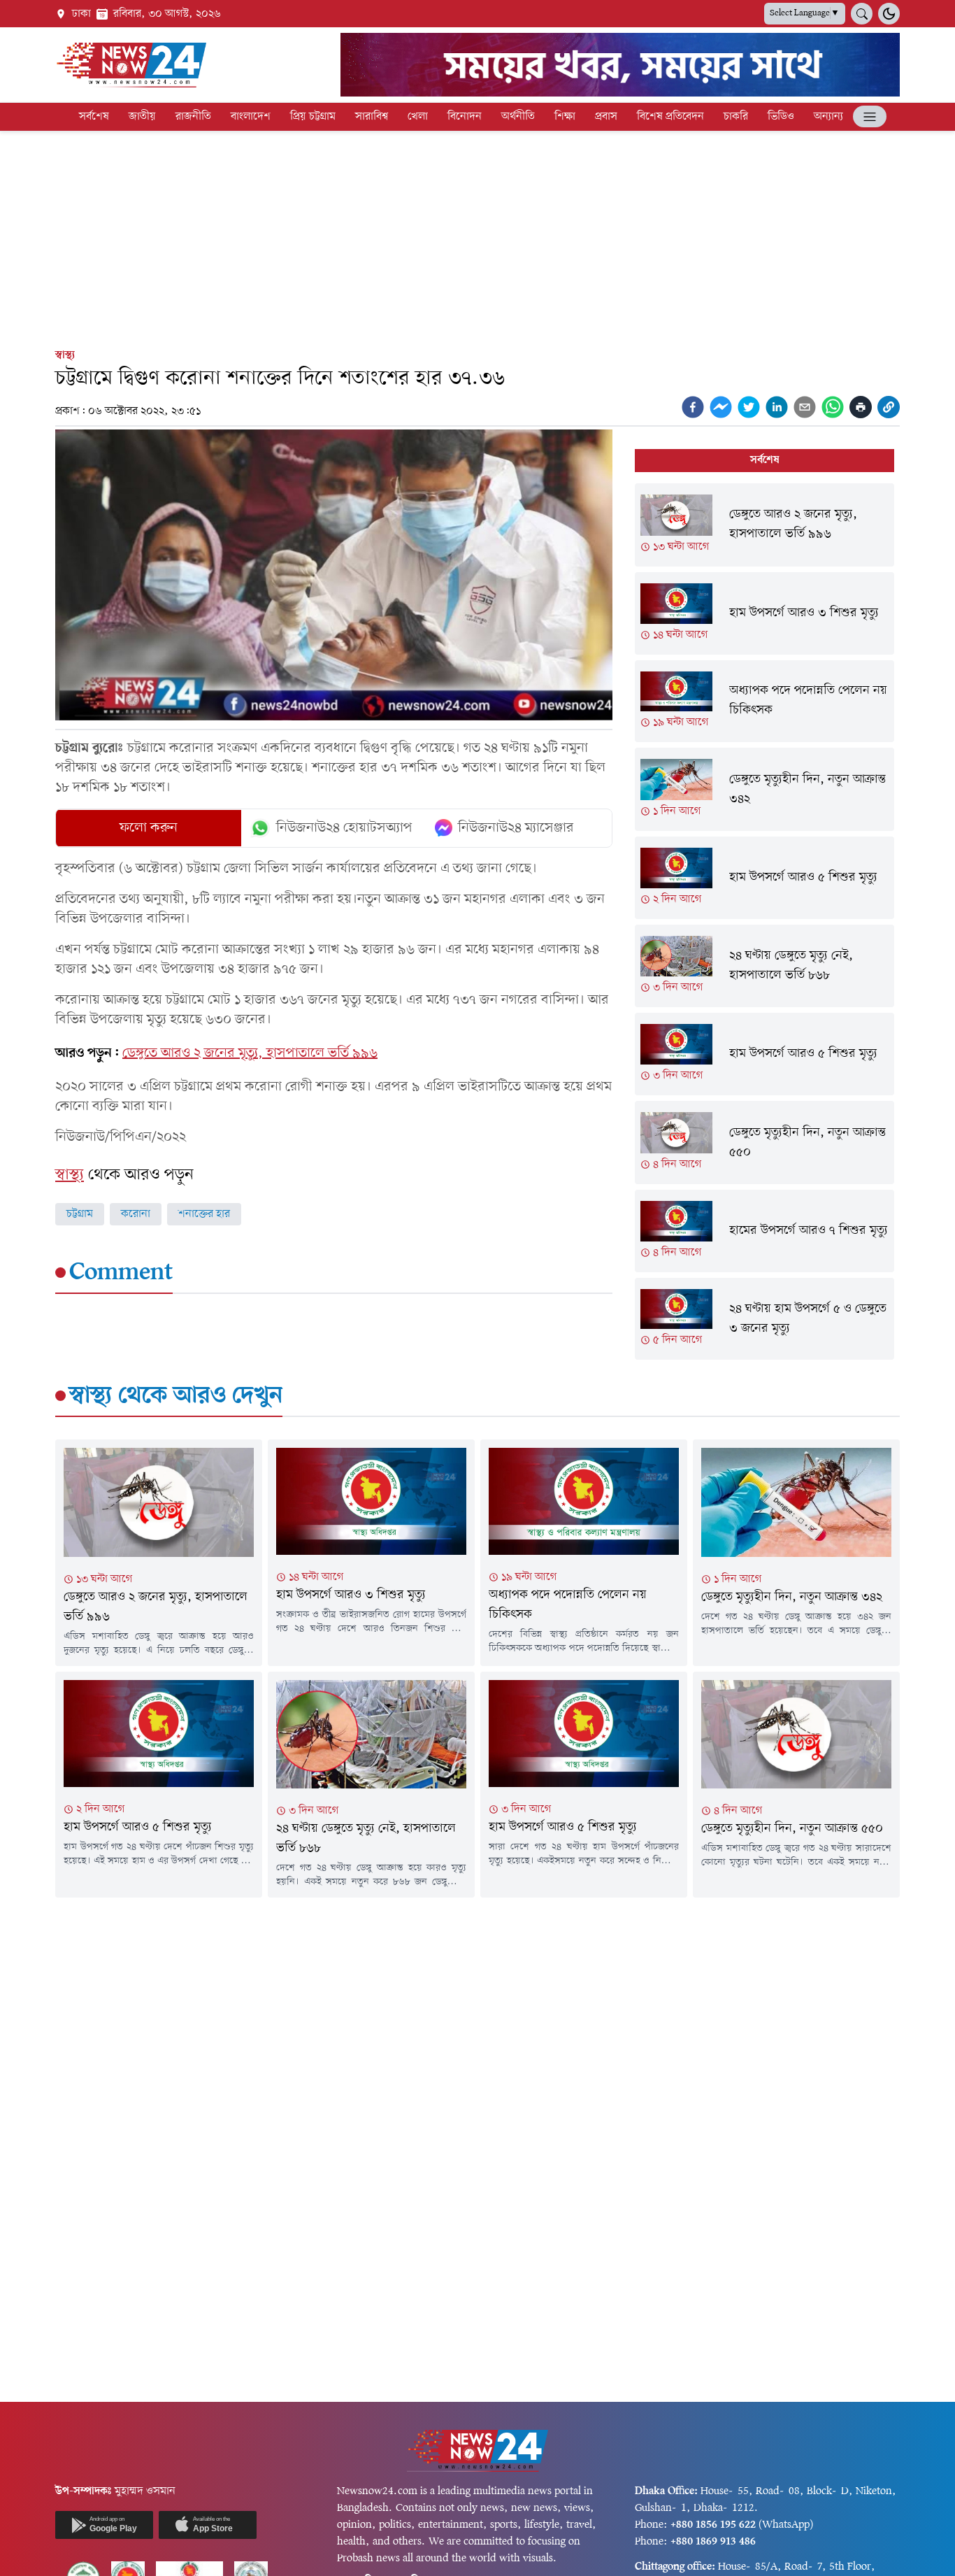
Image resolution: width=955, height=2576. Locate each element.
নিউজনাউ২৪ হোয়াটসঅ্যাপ (344, 828)
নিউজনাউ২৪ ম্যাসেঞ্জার (516, 828)
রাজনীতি (193, 117)
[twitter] (749, 407)
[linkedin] (777, 407)
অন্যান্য (828, 117)
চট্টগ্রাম (80, 1214)
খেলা (418, 117)
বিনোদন (465, 117)
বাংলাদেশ (251, 117)
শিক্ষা (565, 117)
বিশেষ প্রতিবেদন (670, 117)
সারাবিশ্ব (372, 117)
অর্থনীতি (518, 117)
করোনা (136, 1214)
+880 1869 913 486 (713, 2542)
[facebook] (693, 407)
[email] (805, 407)
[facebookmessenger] (721, 407)
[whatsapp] (833, 407)
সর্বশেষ (94, 117)
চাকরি (736, 117)
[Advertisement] (477, 236)
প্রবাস (606, 117)
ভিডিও (781, 117)
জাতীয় (142, 117)
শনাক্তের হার (204, 1214)
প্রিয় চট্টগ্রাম (313, 117)
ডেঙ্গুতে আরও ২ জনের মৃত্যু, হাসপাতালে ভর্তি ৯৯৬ (250, 1053)
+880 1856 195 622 (713, 2525)
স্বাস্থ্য (65, 355)
